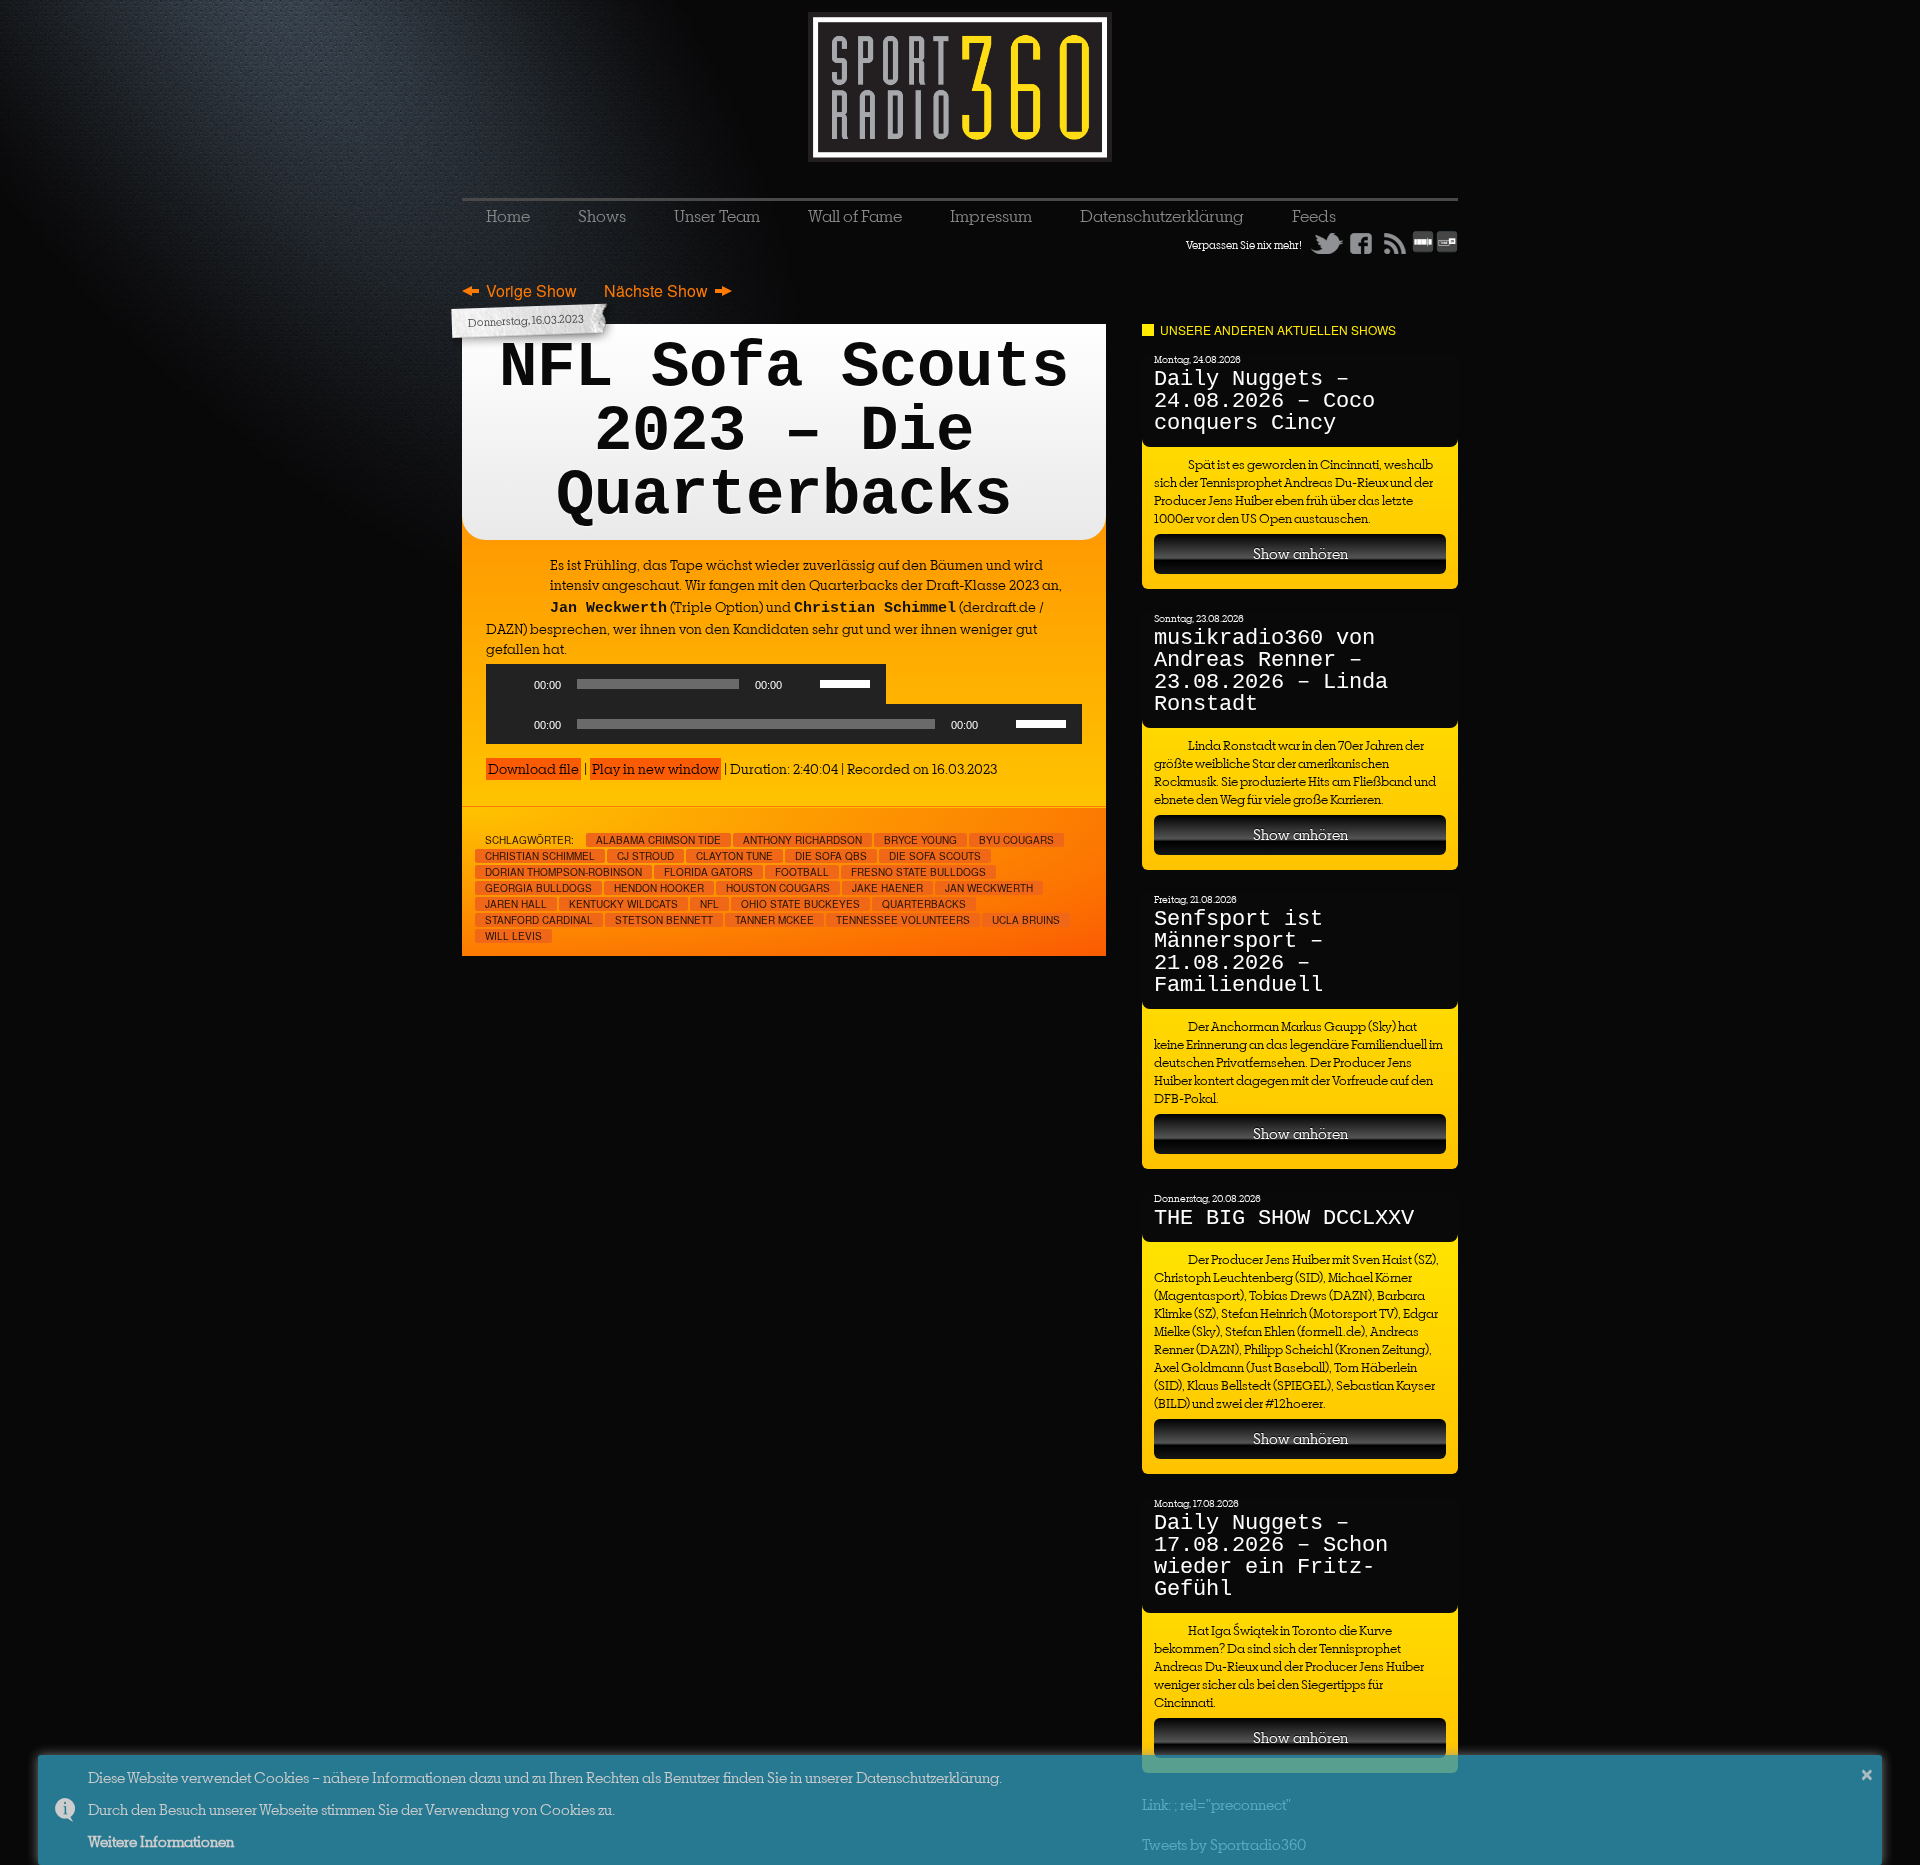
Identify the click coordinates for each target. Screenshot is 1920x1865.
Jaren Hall (516, 904)
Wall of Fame (855, 216)
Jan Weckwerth (989, 888)
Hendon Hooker (659, 888)
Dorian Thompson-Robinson (563, 872)
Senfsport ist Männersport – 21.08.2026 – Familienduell (1238, 952)
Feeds (1314, 216)
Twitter (1327, 243)
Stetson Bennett (664, 920)
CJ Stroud (645, 856)
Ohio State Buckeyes (800, 904)
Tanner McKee (774, 920)
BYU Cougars (1016, 840)
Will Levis (513, 936)
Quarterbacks (924, 904)
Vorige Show (531, 290)
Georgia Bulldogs (538, 888)
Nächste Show (656, 290)
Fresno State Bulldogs (918, 872)
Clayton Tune (734, 856)
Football (802, 872)
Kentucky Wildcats (623, 904)
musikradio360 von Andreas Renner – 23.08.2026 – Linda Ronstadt (1271, 671)
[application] (686, 689)
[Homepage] (960, 87)
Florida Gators (708, 872)
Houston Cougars (778, 888)
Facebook (1361, 243)
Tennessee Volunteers (903, 920)
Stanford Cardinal (539, 920)
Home (508, 216)
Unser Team (717, 216)
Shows (602, 216)
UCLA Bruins (1026, 920)
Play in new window (655, 769)
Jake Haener (887, 888)
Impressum (991, 216)
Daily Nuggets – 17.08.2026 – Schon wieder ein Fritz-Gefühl (1271, 1556)
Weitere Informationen (161, 1841)
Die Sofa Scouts (935, 856)
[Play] (512, 684)
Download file (533, 769)
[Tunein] (1447, 249)
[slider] (848, 682)
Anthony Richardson (802, 840)
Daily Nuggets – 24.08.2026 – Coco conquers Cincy (1264, 401)
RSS (1395, 243)
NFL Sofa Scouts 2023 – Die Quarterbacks (784, 432)
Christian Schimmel (540, 856)
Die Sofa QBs (831, 856)
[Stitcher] (1423, 249)
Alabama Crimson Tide (658, 840)
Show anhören (1300, 553)
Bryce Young (920, 840)
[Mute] (804, 684)
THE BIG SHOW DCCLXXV (1284, 1218)
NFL (709, 904)
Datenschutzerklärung (1162, 216)
